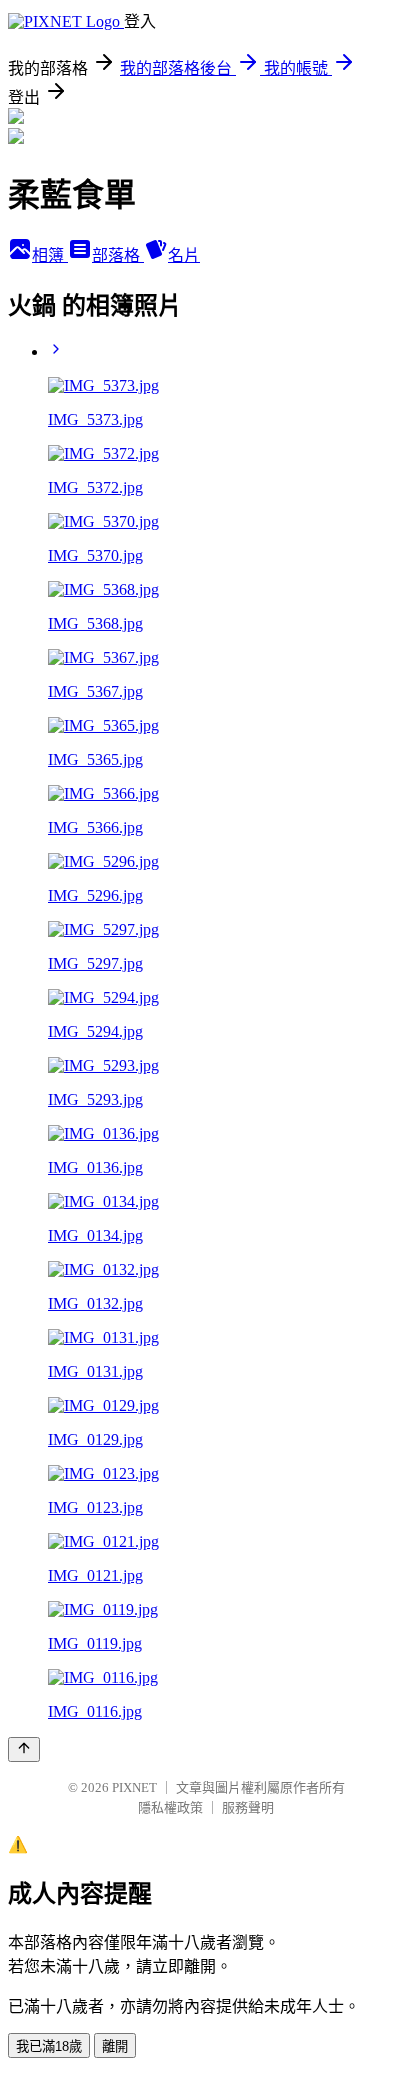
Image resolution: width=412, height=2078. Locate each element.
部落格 (118, 255)
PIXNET (134, 1787)
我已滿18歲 (49, 2046)
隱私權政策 (170, 1807)
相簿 (50, 255)
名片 (184, 255)
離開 (115, 2046)
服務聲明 (248, 1807)
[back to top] (24, 1749)
